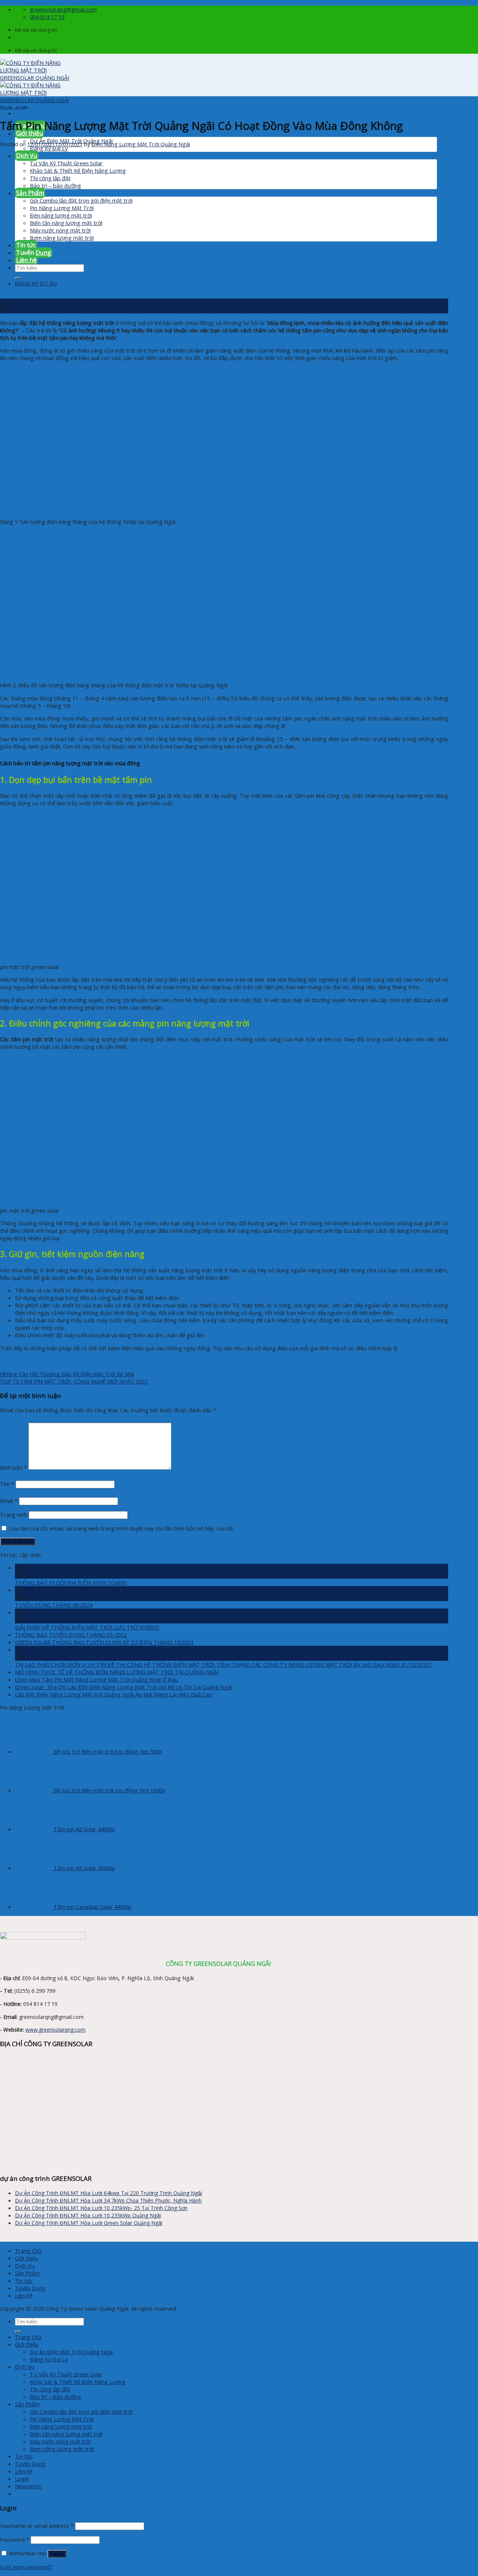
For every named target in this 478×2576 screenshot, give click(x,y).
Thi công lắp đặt (50, 2389)
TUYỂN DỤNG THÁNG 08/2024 (54, 1605)
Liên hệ (24, 2295)
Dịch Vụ (25, 2266)
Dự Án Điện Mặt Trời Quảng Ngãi (71, 2352)
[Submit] (18, 2332)
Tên (7, 1484)
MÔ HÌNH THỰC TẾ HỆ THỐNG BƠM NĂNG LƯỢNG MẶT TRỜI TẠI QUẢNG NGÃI (117, 1672)
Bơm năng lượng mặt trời (62, 2449)
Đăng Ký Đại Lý (49, 2359)
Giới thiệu (30, 133)
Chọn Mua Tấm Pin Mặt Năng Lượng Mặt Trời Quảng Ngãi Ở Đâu (97, 1679)
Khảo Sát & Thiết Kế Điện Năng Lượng (78, 2382)
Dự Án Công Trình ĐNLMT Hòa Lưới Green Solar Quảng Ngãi (89, 2223)
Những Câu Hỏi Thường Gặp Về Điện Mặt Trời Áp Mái (67, 1374)
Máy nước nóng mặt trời (60, 2441)
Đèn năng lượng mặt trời (61, 2426)
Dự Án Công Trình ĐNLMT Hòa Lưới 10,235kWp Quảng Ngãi (88, 2215)
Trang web (14, 1514)
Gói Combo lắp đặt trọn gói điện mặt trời (81, 2411)
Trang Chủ (28, 2251)
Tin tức (24, 2280)
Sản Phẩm (27, 2273)
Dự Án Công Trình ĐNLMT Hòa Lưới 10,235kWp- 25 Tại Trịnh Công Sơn (101, 2208)
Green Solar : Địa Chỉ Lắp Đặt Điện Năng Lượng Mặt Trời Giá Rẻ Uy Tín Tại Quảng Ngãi (123, 1687)
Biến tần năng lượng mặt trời (66, 2434)
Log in (57, 2554)
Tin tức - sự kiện (14, 107)
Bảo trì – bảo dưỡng (55, 2397)
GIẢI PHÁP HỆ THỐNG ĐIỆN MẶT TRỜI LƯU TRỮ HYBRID (87, 1627)
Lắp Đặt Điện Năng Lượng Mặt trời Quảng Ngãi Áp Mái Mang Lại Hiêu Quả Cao (114, 1694)
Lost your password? (26, 2567)
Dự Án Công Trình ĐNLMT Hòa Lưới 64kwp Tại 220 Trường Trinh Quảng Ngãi (108, 2193)
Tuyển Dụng (30, 2288)
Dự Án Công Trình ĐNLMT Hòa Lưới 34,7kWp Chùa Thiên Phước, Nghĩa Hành (108, 2200)
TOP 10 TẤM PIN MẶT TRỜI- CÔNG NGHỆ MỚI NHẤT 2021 (74, 1381)
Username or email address (37, 2526)
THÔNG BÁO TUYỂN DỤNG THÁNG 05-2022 (71, 1635)
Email (9, 1501)
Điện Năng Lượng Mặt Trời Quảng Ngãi (141, 144)
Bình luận (13, 1467)
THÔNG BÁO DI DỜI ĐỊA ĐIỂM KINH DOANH (71, 1582)
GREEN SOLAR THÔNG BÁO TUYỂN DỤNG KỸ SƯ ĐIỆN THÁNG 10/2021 (104, 1642)
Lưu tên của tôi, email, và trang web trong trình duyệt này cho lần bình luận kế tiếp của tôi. (122, 1528)
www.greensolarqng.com (55, 2030)
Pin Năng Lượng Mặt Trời (62, 2419)
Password (15, 2539)
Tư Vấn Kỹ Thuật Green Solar (66, 2374)
